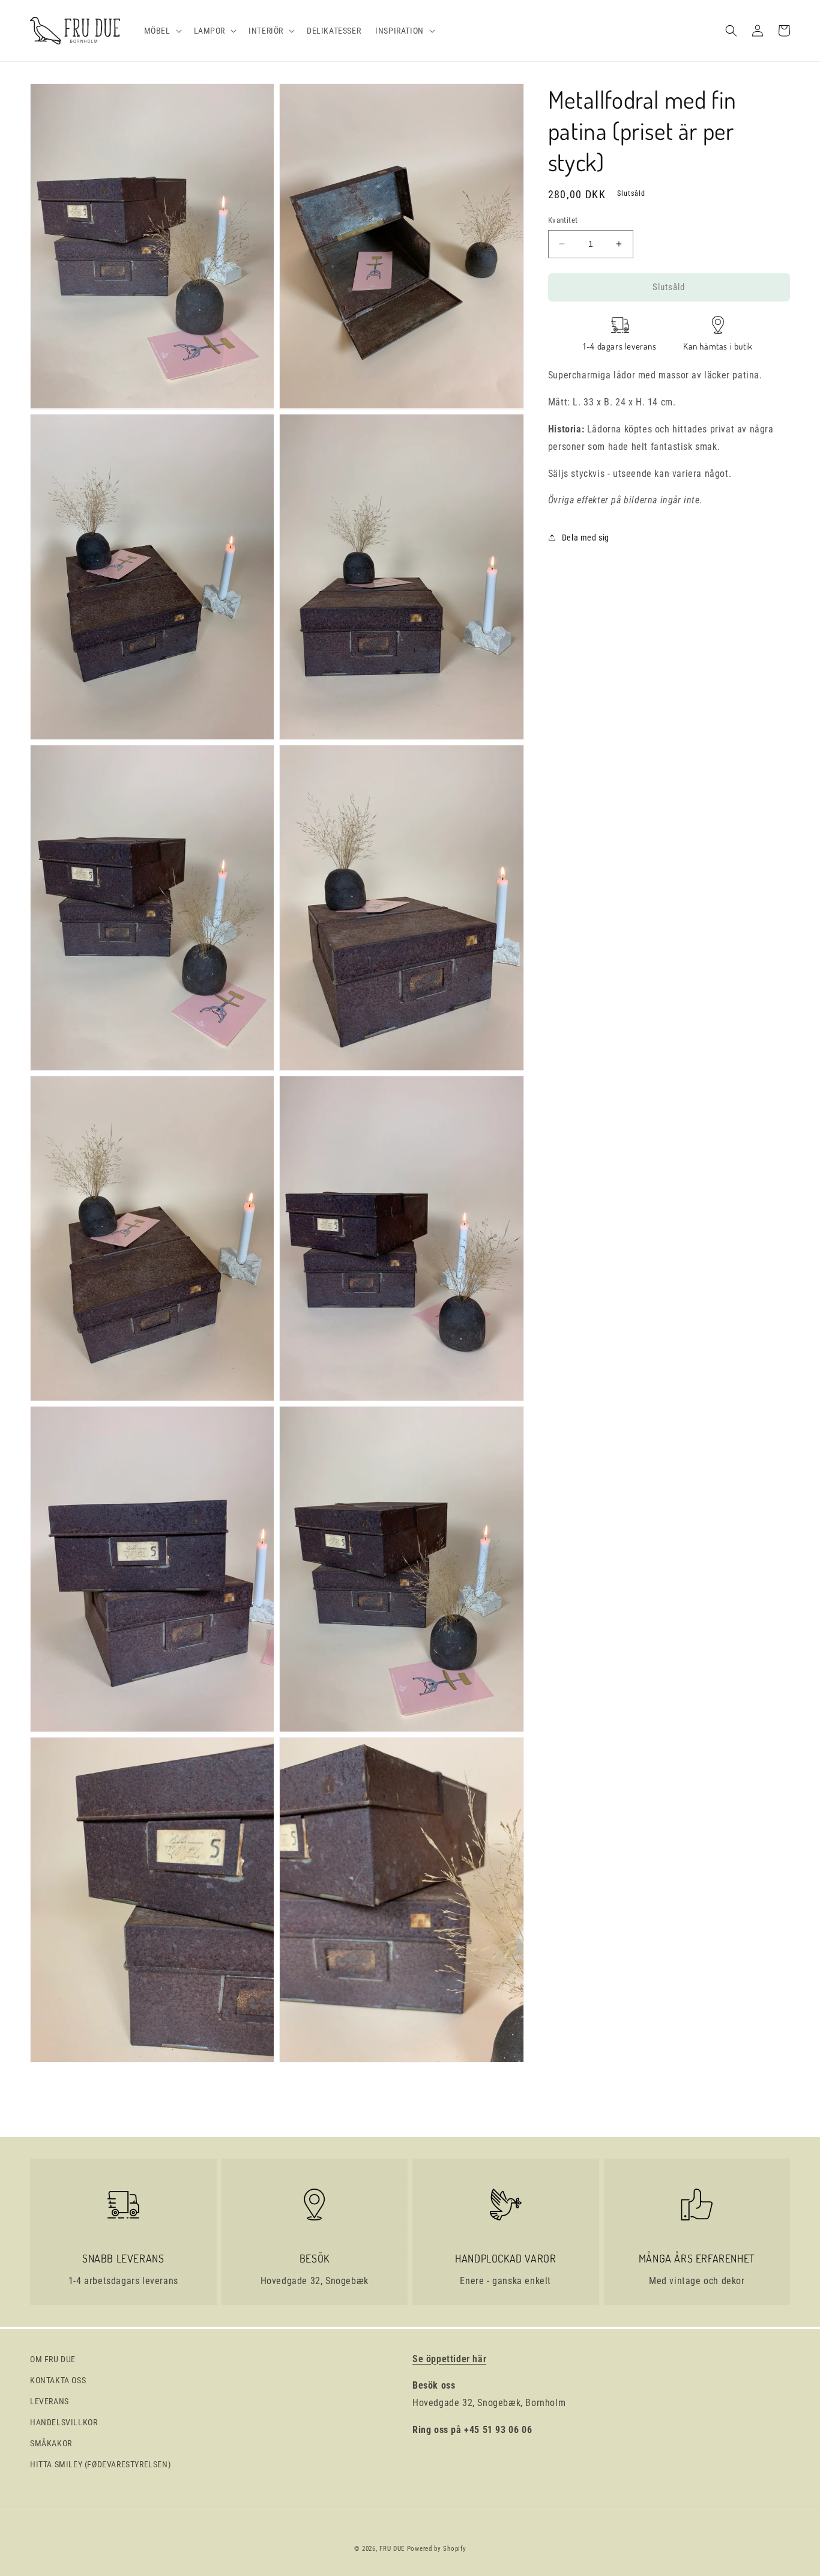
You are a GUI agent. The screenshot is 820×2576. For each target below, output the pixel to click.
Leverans (50, 2401)
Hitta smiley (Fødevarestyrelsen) (100, 2464)
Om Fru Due (53, 2359)
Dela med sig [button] (586, 537)
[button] (162, 31)
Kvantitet (563, 220)
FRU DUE (392, 2549)
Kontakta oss (58, 2380)
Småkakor (51, 2443)
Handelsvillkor (64, 2422)
